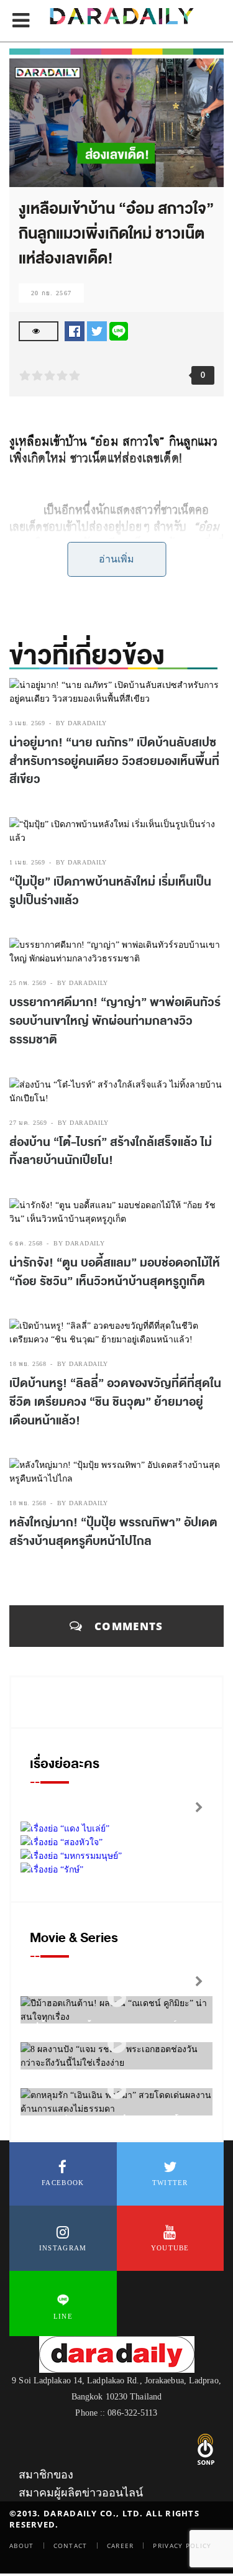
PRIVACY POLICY (182, 2546)
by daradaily (81, 723)
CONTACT (71, 2546)
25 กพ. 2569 (28, 983)
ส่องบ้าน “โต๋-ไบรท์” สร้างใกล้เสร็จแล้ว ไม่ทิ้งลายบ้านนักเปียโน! (111, 1152)
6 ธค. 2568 (26, 1243)
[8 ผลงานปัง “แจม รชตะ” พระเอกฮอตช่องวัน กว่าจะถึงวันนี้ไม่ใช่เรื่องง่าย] (117, 2044)
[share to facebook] (75, 330)
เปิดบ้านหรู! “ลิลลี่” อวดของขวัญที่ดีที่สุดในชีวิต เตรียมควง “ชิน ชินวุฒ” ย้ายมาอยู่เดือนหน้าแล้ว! (115, 1402)
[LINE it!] (119, 330)
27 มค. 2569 (28, 1123)
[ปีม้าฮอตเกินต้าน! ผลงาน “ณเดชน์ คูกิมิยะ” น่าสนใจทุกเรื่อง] (117, 1998)
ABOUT (22, 2546)
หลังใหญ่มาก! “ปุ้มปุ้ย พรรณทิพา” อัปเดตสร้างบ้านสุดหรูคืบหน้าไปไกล (113, 1532)
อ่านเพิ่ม (116, 559)
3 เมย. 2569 (27, 723)
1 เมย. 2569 (27, 862)
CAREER (121, 2546)
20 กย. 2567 (51, 293)
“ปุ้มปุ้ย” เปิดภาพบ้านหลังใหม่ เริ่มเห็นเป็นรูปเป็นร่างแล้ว (110, 891)
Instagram (63, 2248)
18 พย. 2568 (28, 1364)
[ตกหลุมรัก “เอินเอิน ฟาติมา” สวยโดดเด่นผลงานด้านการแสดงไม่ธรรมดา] (117, 2090)
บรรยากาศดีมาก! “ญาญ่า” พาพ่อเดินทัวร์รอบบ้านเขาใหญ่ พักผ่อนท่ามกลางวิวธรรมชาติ (115, 1021)
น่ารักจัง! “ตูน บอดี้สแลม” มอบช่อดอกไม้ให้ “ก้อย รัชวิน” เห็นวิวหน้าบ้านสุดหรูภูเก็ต (115, 1272)
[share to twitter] (97, 330)
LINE (63, 2316)
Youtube (170, 2248)
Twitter (170, 2183)
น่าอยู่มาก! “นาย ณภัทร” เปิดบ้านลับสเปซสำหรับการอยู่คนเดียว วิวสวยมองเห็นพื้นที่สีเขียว (114, 761)
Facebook (63, 2183)
